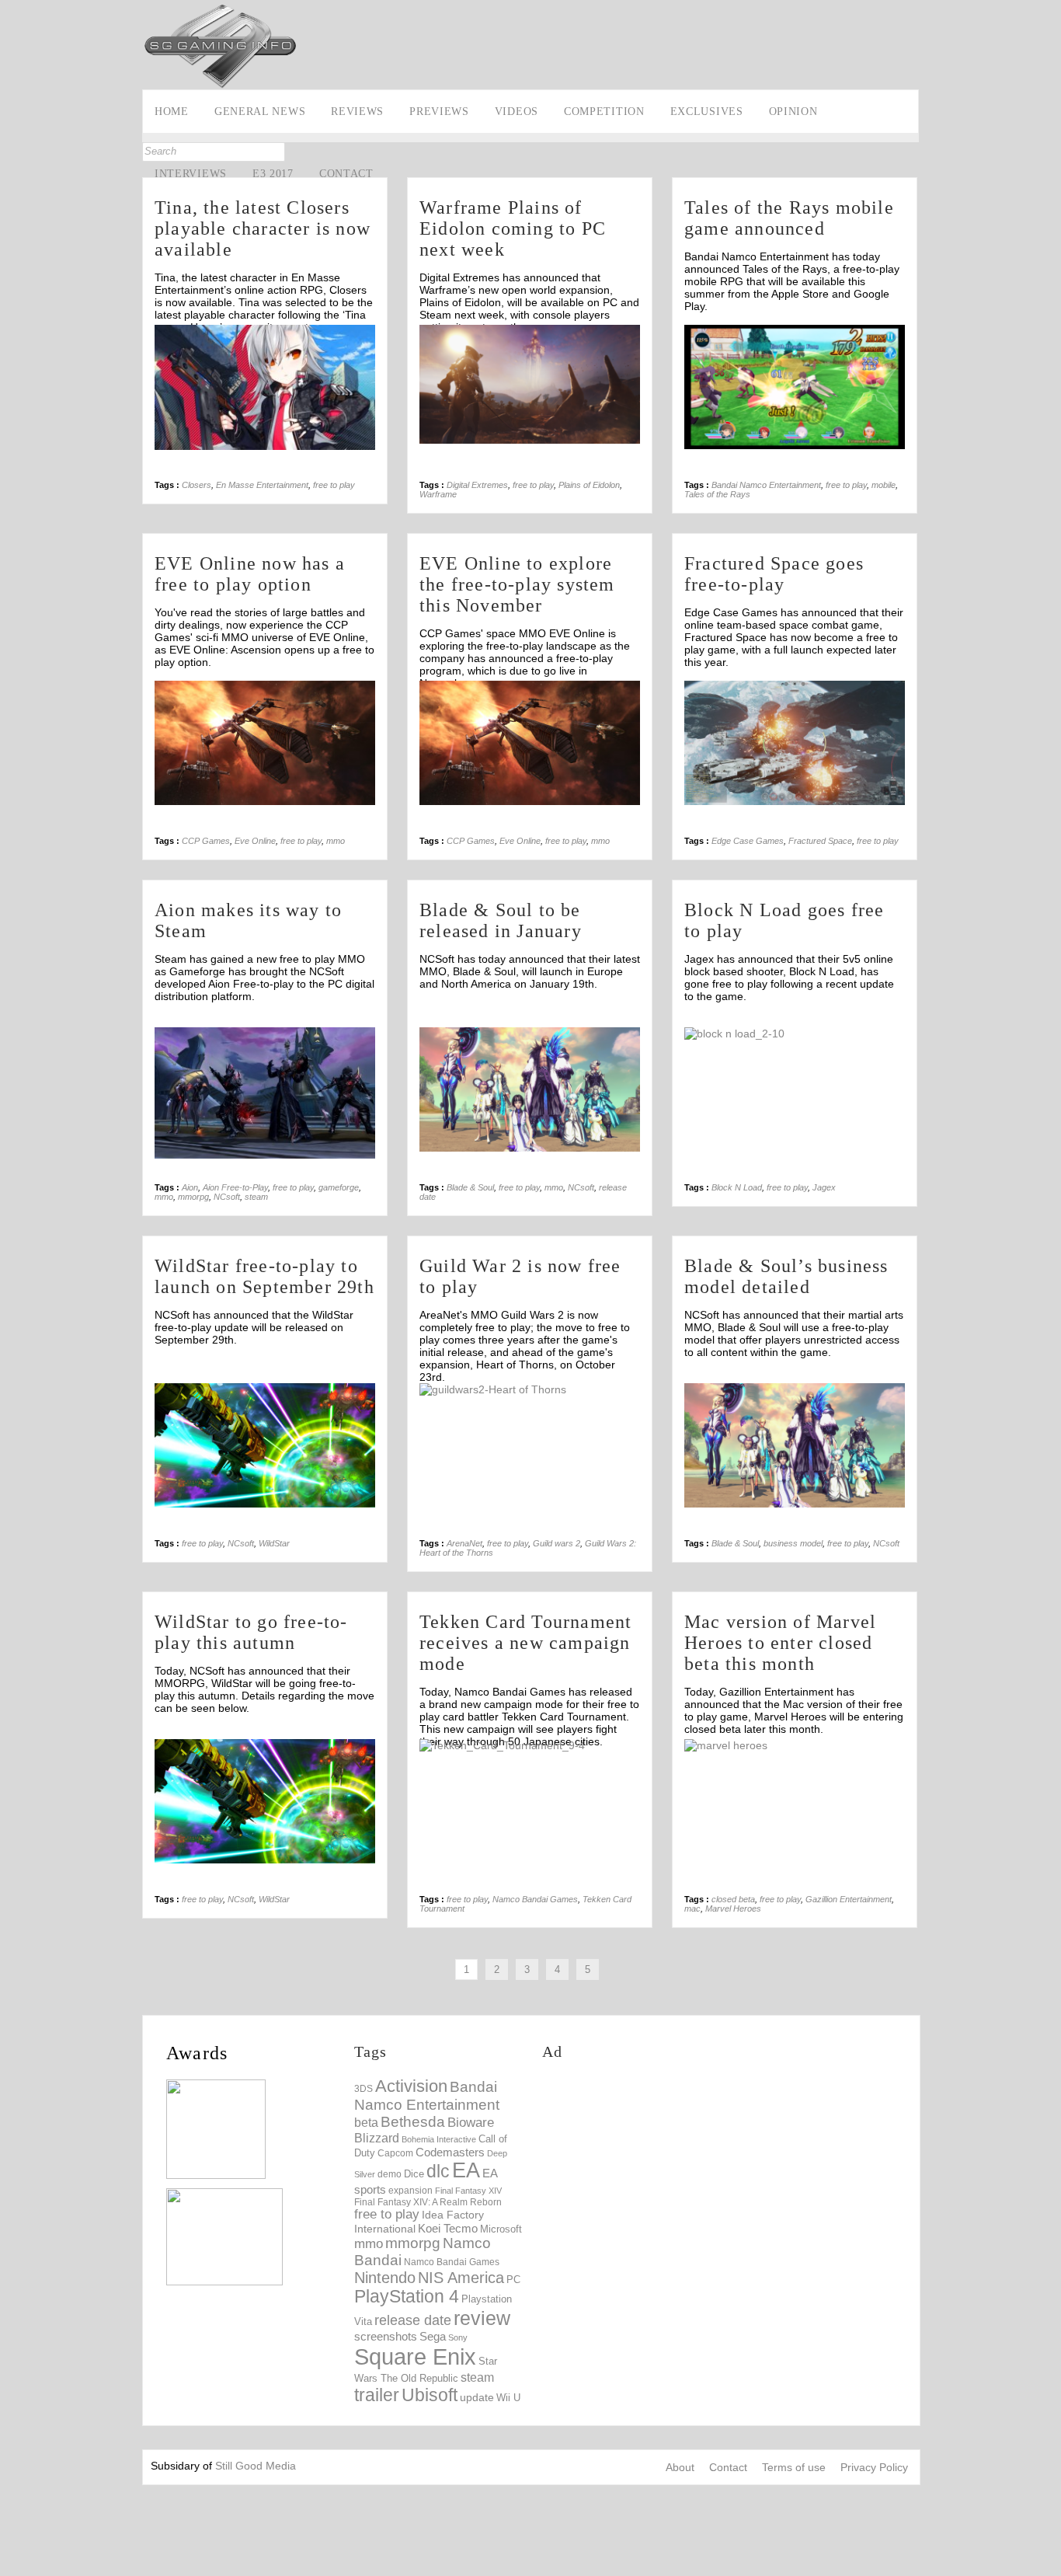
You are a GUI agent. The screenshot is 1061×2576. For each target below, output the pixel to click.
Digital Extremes (477, 485)
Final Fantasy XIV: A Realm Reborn (428, 2202)
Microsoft (501, 2229)
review (482, 2318)
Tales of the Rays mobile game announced (789, 218)
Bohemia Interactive (439, 2139)
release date (413, 2320)
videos (517, 112)
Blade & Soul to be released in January (501, 920)
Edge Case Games (748, 841)
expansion (410, 2191)
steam (256, 1197)
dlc (438, 2172)
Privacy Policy (874, 2467)
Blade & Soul (470, 1187)
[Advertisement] (636, 37)
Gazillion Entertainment (849, 1899)
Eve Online (255, 841)
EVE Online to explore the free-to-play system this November (517, 584)
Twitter (14, 200)
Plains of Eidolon (589, 485)
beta (366, 2123)
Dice (414, 2174)
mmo (336, 841)
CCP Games (206, 841)
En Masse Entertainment (262, 485)
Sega (433, 2336)
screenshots (386, 2336)
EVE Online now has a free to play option (250, 574)
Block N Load (737, 1187)
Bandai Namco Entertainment (766, 485)
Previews (439, 112)
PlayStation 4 (407, 2297)
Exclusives (707, 112)
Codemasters (450, 2152)
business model (793, 1543)
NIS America (461, 2278)
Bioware (471, 2123)
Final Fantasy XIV (468, 2191)
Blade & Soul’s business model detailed (786, 1276)
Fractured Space (820, 841)
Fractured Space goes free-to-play (774, 574)
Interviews (191, 174)
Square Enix (415, 2356)
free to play (334, 485)
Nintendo (385, 2278)
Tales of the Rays (717, 494)
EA (466, 2170)
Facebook (14, 176)
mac (692, 1908)
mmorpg (193, 1197)
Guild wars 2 (557, 1543)
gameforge (339, 1187)
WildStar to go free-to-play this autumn (251, 1632)
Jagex (824, 1187)
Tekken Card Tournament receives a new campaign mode (525, 1643)
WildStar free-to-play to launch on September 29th (264, 1276)
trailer (377, 2395)
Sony (458, 2337)
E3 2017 (273, 174)
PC (513, 2280)
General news (260, 112)
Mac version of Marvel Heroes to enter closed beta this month (780, 1643)
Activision (411, 2086)
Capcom (395, 2153)
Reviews (357, 112)
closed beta (733, 1899)
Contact (346, 174)
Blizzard (377, 2138)
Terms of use (794, 2467)
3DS (364, 2089)
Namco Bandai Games (535, 1899)
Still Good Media (256, 2466)
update (477, 2397)
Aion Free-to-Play (235, 1187)
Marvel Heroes (733, 1908)
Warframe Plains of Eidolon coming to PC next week (513, 228)
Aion (190, 1187)
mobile (884, 485)
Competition (604, 112)
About (680, 2467)
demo (390, 2174)
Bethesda (413, 2122)
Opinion (793, 112)
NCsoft (227, 1197)
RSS (14, 248)
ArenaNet (464, 1543)
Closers (197, 485)
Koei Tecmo (448, 2229)
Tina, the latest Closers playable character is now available (263, 228)
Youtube (14, 224)
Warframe (438, 494)
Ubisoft (430, 2395)
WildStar (274, 1543)
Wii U (508, 2398)
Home (172, 112)
